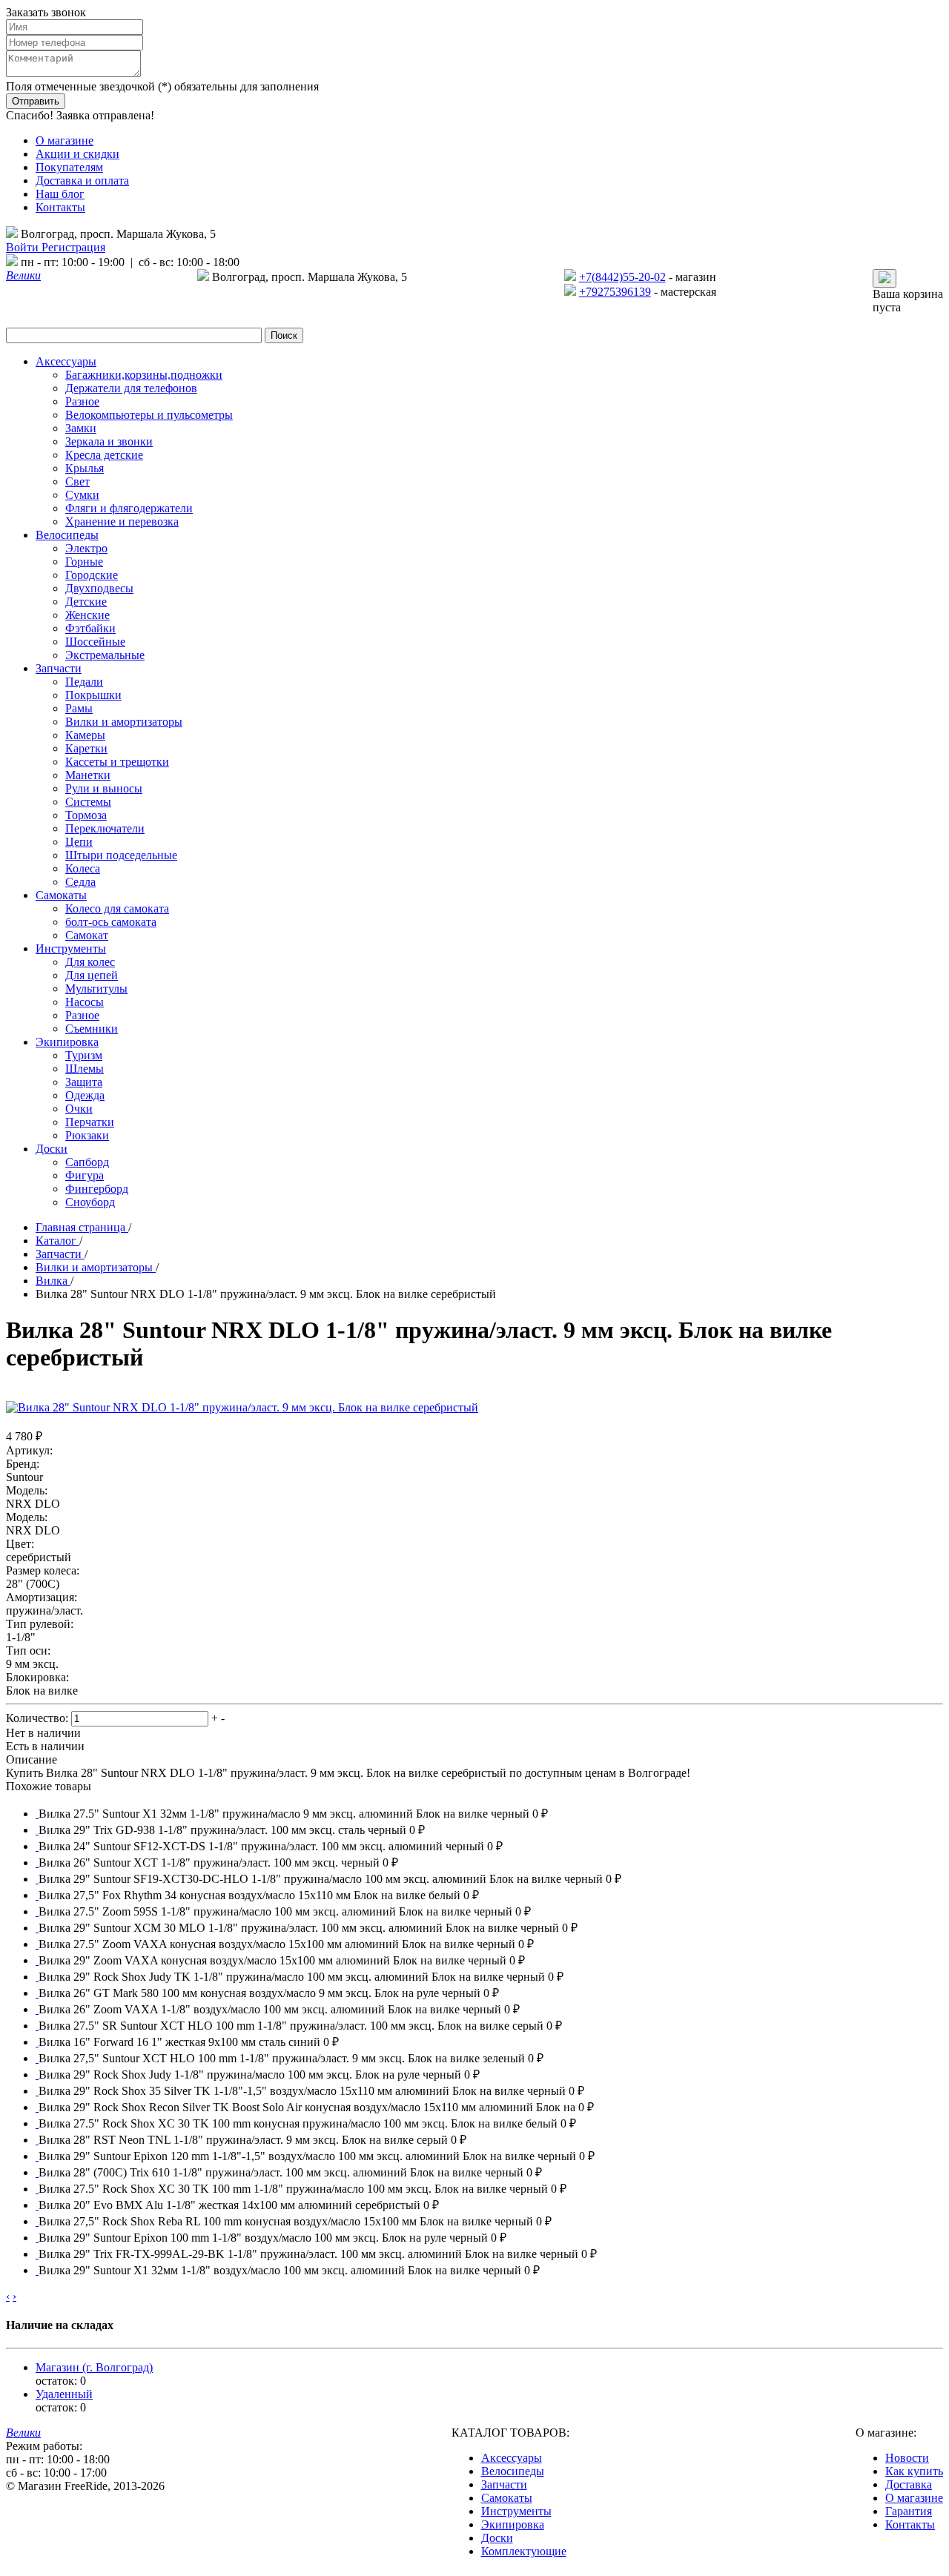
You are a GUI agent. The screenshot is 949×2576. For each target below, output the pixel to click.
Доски (497, 2538)
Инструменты (516, 2511)
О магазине (65, 140)
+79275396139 (615, 292)
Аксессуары (512, 2458)
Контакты (60, 207)
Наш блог (60, 194)
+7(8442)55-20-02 (622, 277)
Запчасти (504, 2484)
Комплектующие (524, 2551)
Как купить (914, 2471)
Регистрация (73, 247)
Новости (907, 2458)
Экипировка (513, 2524)
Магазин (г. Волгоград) (94, 2367)
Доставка (909, 2484)
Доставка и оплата (82, 181)
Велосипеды (513, 2471)
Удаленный (64, 2394)
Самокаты (507, 2498)
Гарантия (909, 2511)
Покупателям (69, 167)
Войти (24, 247)
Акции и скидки (77, 154)
